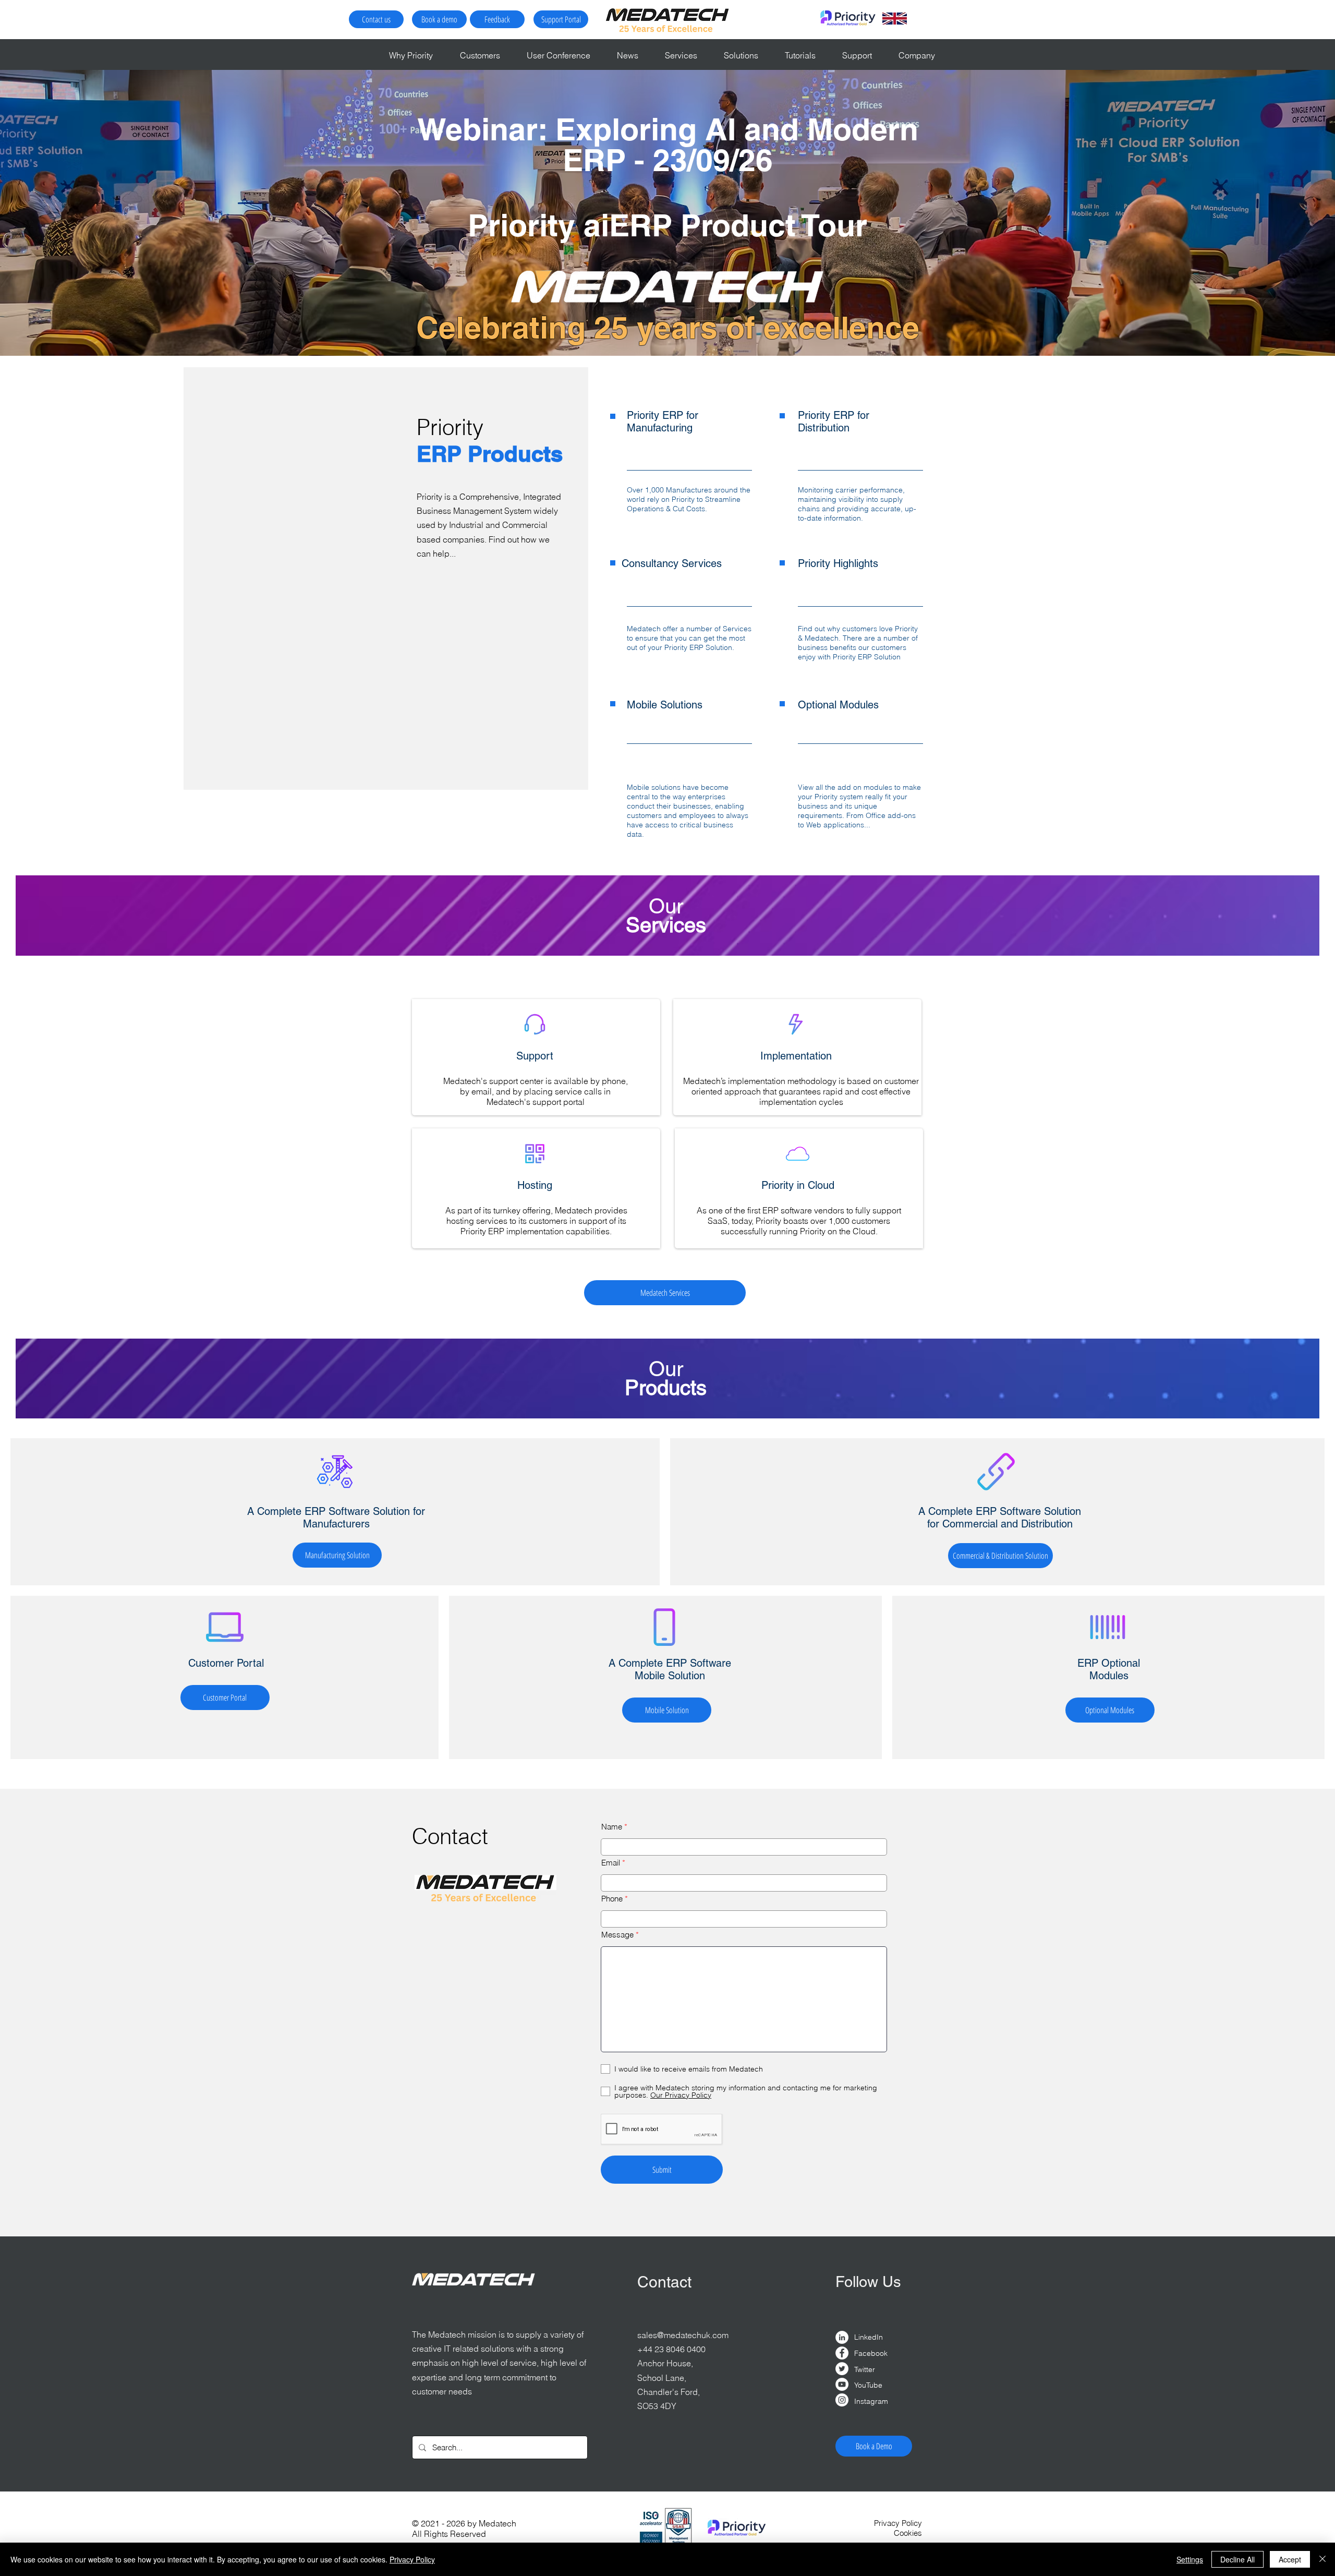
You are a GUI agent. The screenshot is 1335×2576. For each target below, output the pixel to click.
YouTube (868, 2385)
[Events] (668, 330)
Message (617, 1935)
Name (612, 1827)
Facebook (871, 2353)
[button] (486, 55)
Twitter (865, 2369)
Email (611, 1863)
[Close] (1322, 2559)
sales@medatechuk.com (683, 2335)
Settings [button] (1190, 2559)
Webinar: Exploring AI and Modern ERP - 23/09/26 (668, 144)
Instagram (871, 2401)
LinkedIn (869, 2337)
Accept (1290, 2559)
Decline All (1237, 2559)
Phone (612, 1899)
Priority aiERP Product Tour (667, 225)
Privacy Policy (412, 2559)
